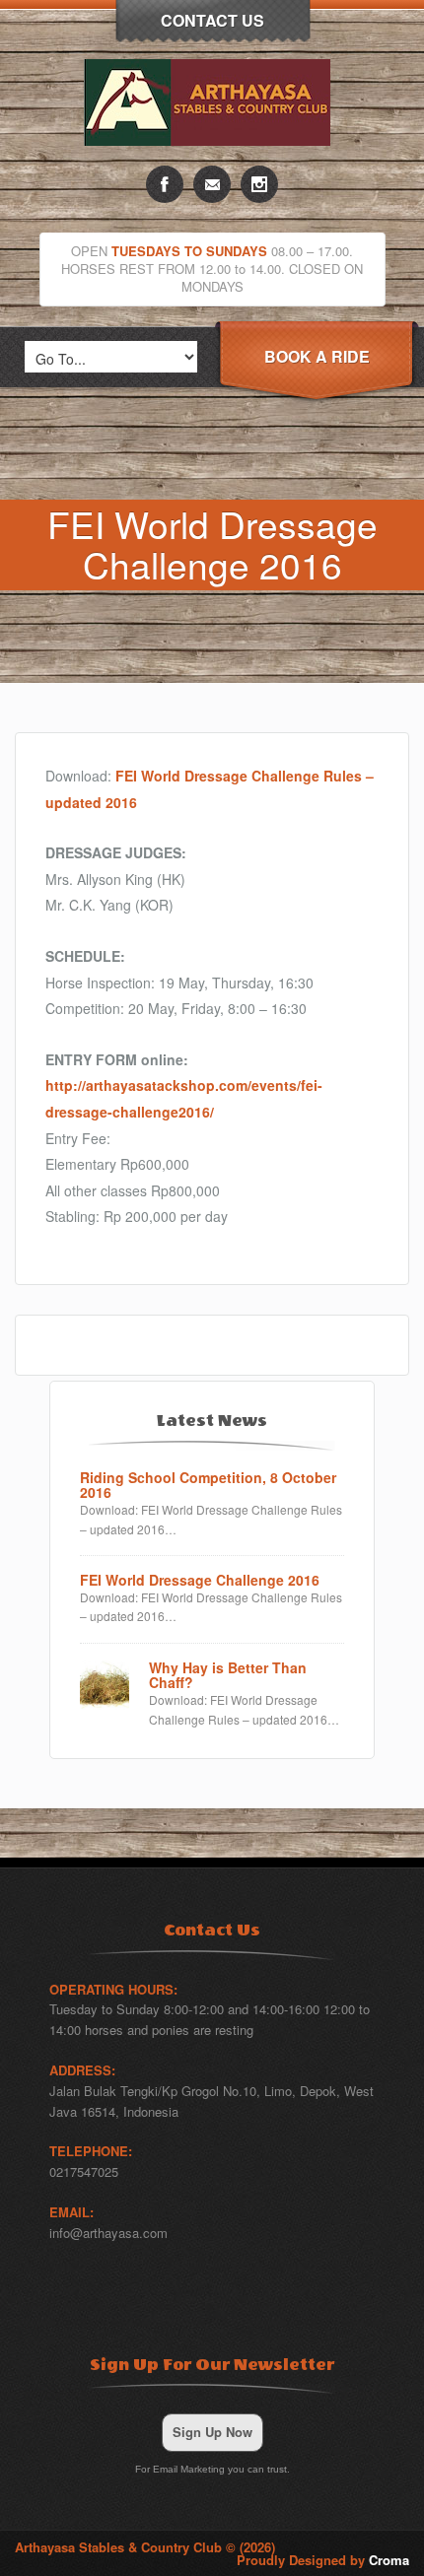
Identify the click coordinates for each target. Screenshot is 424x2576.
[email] (212, 184)
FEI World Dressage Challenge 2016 (200, 1580)
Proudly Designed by (323, 2560)
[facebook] (165, 184)
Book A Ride (317, 356)
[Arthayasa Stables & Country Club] (212, 160)
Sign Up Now (212, 2432)
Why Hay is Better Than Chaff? (228, 1676)
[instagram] (259, 184)
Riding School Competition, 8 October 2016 (208, 1486)
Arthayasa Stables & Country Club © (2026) (145, 2547)
